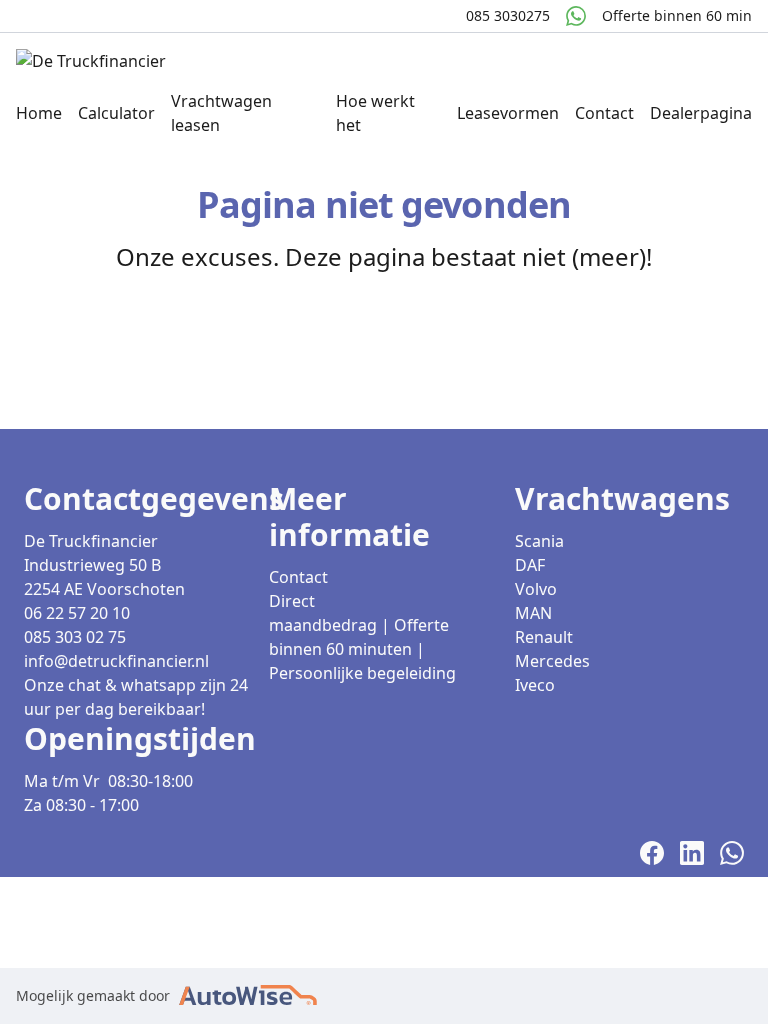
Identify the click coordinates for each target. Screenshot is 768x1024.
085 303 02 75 (75, 637)
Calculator (116, 113)
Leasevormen (508, 113)
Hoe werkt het (375, 113)
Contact (604, 113)
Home (39, 113)
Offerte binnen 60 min (677, 15)
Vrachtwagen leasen (221, 113)
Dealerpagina (701, 113)
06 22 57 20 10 (77, 613)
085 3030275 (508, 15)
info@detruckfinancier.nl (116, 661)
